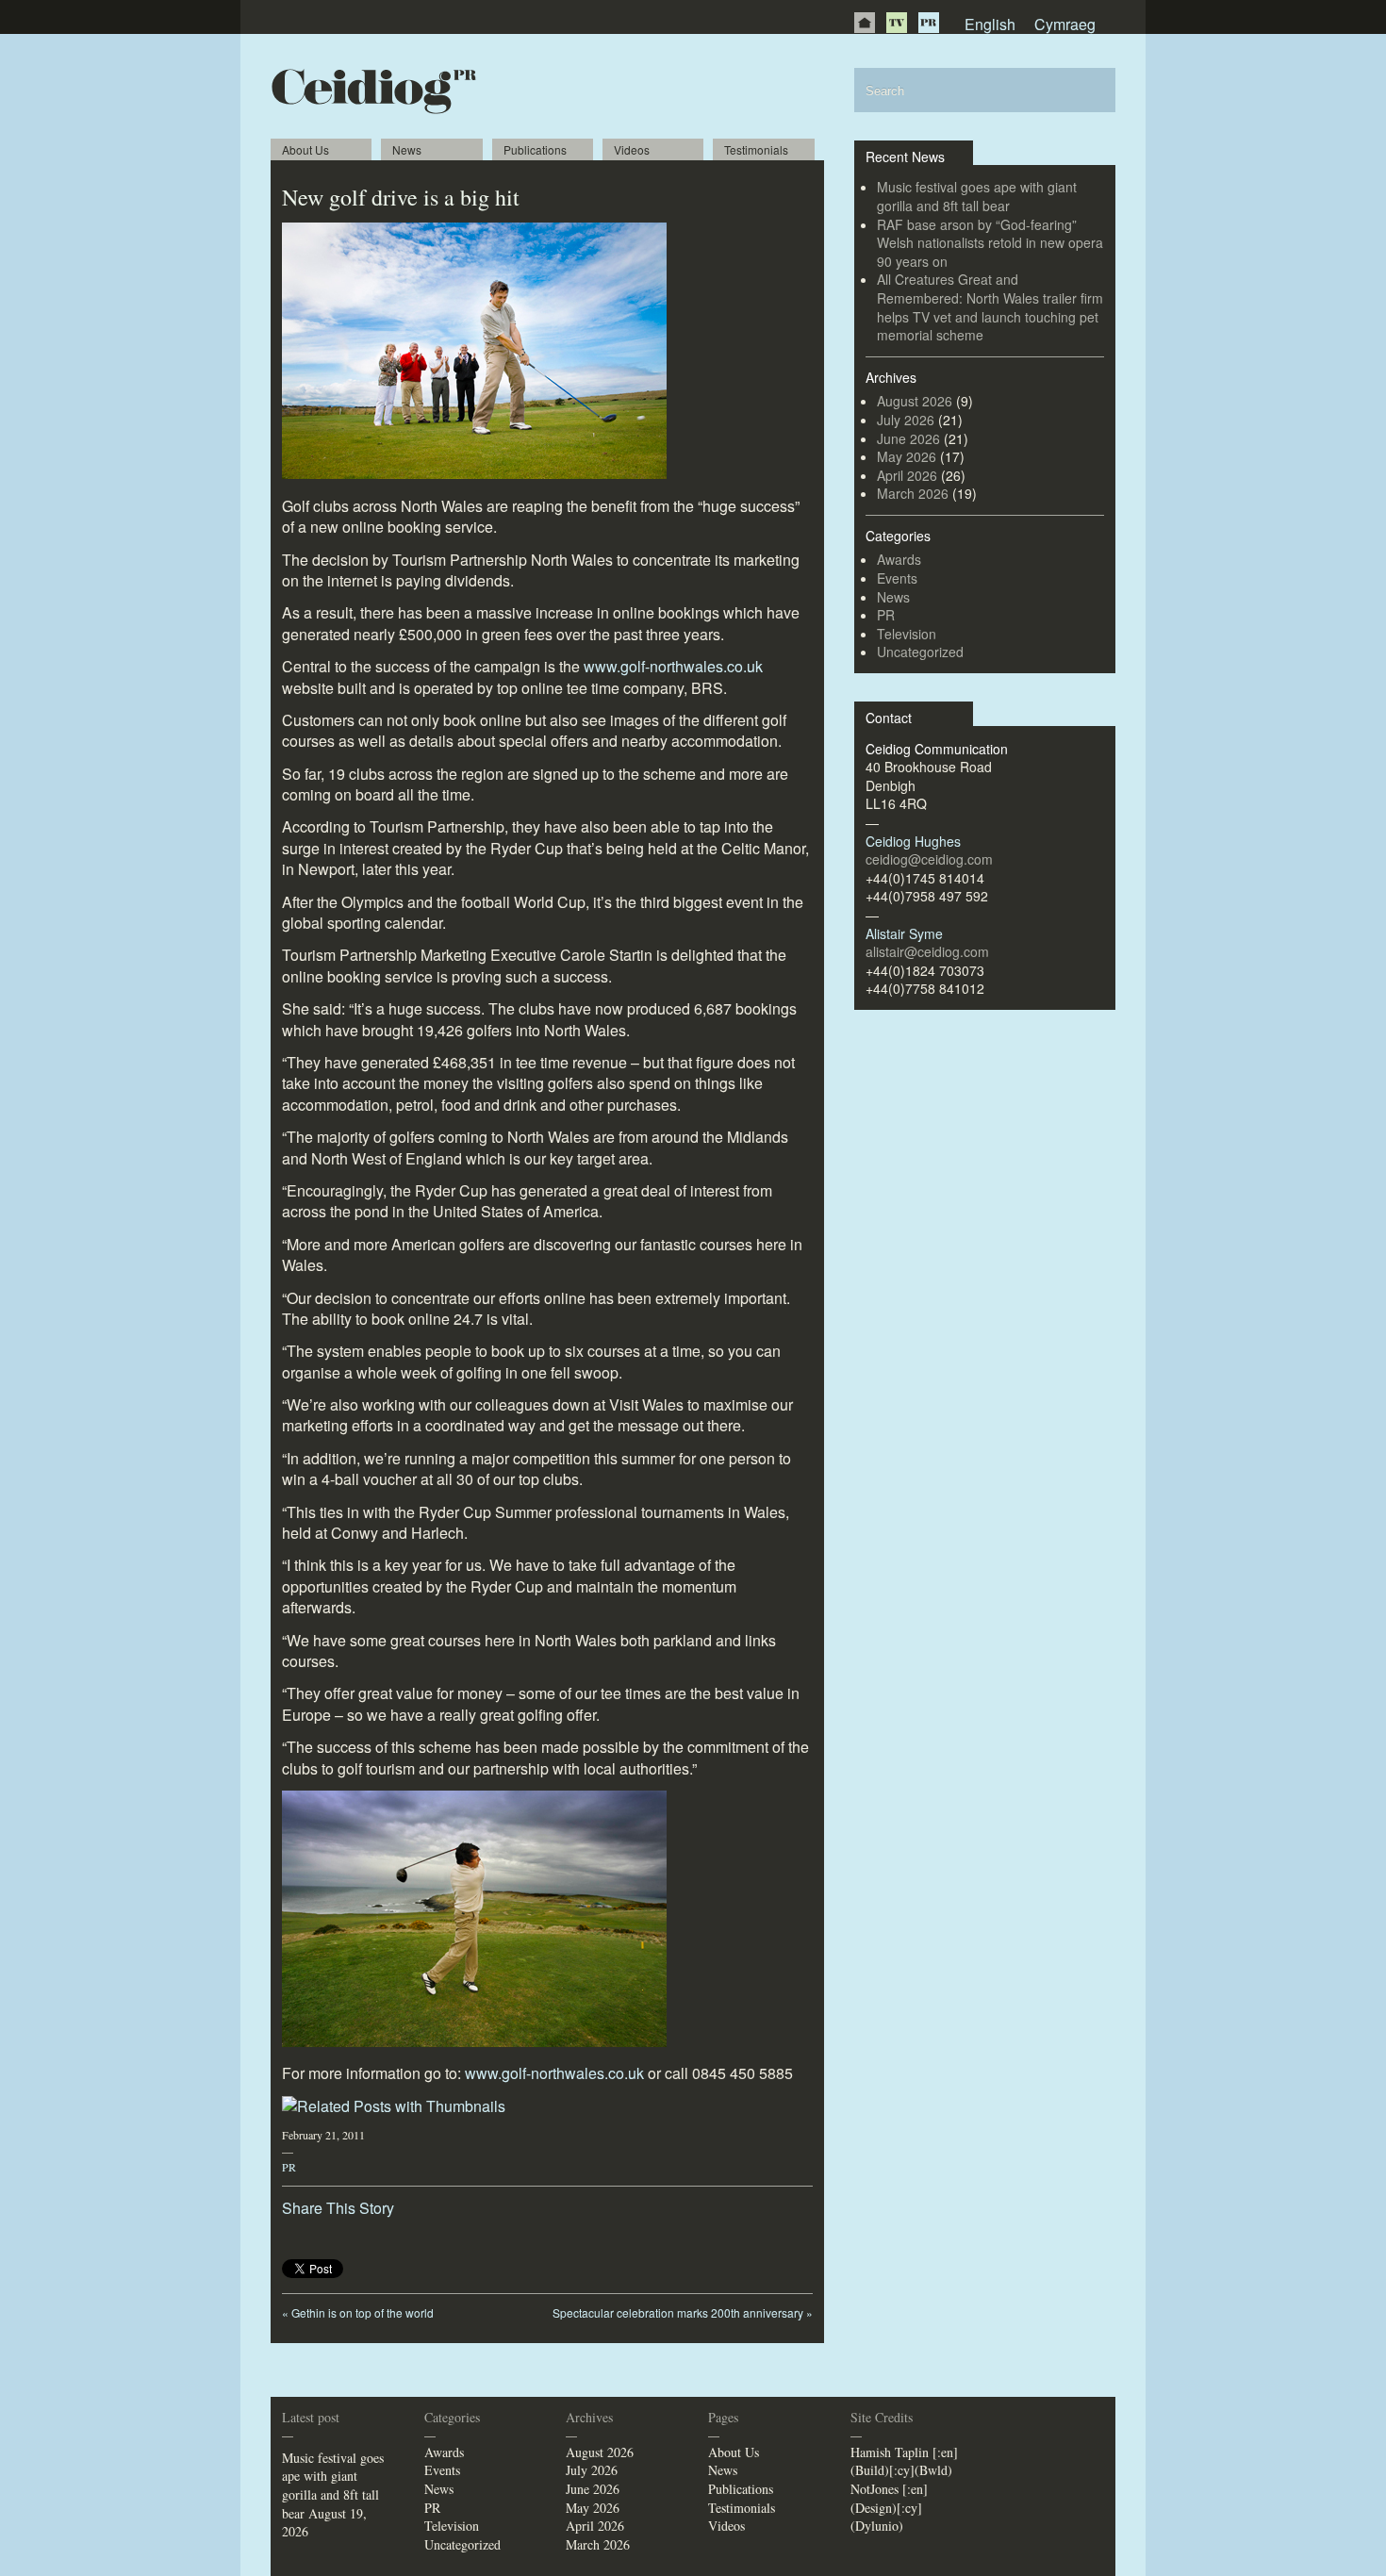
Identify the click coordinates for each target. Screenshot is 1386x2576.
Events (897, 578)
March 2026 (913, 493)
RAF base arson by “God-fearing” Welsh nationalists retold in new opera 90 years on (990, 243)
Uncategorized (920, 652)
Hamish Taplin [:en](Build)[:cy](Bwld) (904, 2461)
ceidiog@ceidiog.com (929, 859)
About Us (305, 149)
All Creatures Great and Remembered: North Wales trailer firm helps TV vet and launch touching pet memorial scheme (990, 307)
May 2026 (907, 456)
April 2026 (907, 475)
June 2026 (908, 438)
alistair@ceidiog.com (927, 951)
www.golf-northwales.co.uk (673, 666)
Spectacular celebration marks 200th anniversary (683, 2312)
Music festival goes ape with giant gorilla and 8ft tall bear (977, 196)
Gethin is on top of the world (358, 2312)
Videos (632, 149)
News (407, 149)
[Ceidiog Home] (865, 23)
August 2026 (915, 401)
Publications (535, 149)
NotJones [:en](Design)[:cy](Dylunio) (889, 2507)
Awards (899, 559)
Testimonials (756, 149)
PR (929, 23)
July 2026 (906, 420)
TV (897, 23)
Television (907, 634)
